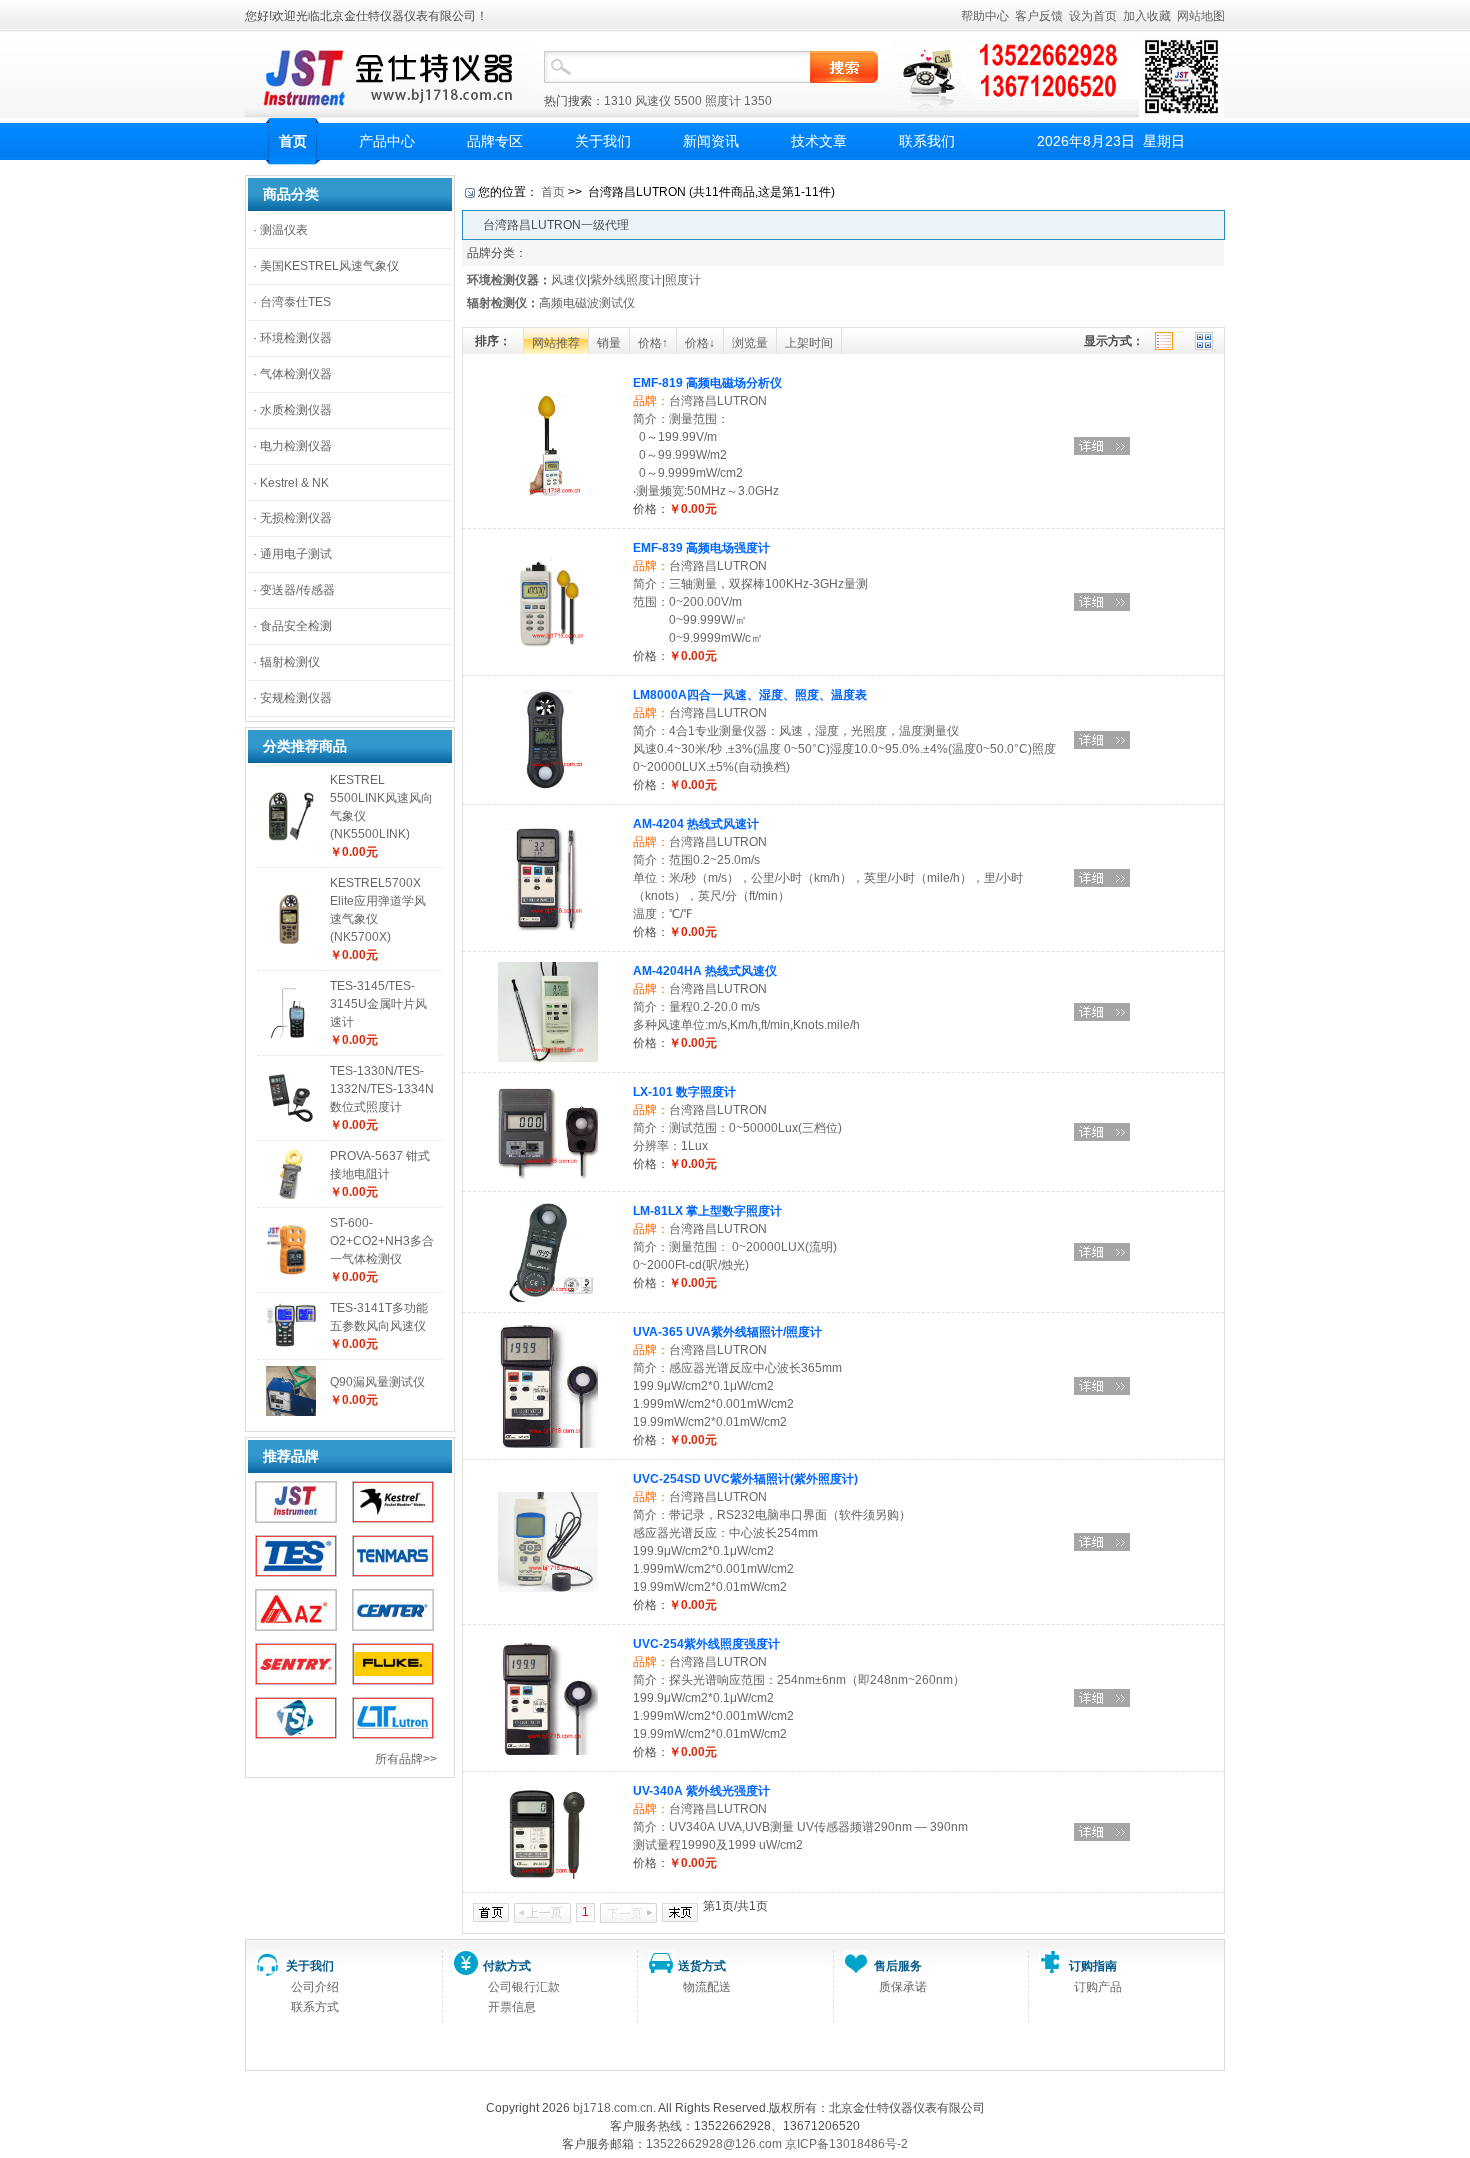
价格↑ (653, 343)
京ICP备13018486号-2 (846, 2144)
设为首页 (1093, 16)
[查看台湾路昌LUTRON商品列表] (393, 1735)
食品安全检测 (296, 626)
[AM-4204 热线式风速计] (548, 928)
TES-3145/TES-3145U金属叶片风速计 (378, 1004)
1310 (618, 101)
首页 (293, 141)
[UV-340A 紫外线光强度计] (548, 1878)
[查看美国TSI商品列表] (296, 1735)
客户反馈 (1039, 16)
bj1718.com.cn (613, 2108)
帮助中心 (985, 16)
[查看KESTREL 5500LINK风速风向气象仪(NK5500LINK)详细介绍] (291, 837)
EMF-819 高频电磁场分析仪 (707, 383)
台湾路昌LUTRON (718, 401)
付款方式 (507, 1966)
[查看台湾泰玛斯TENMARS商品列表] (393, 1573)
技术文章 (819, 141)
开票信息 (512, 2007)
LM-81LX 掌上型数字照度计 (707, 1211)
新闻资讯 (711, 141)
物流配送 (707, 1987)
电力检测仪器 (296, 446)
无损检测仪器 (296, 518)
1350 (758, 101)
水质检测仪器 (296, 410)
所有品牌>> (406, 1759)
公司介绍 (315, 1987)
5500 (688, 101)
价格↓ (700, 343)
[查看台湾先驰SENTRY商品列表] (296, 1681)
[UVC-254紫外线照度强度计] (548, 1751)
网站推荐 (556, 343)
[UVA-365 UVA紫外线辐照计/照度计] (548, 1444)
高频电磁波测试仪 (587, 303)
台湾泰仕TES (295, 302)
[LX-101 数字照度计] (548, 1177)
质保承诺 (903, 1987)
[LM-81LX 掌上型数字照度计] (548, 1298)
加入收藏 (1147, 16)
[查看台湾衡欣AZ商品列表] (296, 1627)
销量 (609, 343)
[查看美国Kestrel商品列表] (393, 1519)
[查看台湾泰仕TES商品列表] (296, 1573)
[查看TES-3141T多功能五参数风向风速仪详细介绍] (291, 1347)
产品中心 (387, 141)
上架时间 (809, 343)
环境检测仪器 (296, 338)
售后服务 (898, 1966)
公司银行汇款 (524, 1987)
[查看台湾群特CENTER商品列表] (393, 1627)
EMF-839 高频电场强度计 (701, 548)
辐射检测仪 (290, 662)
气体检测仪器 (296, 374)
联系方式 (315, 2007)
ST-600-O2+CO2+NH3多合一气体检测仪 (382, 1241)
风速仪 (653, 101)
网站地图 (1201, 16)
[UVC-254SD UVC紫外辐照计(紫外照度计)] (548, 1588)
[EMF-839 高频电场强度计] (548, 648)
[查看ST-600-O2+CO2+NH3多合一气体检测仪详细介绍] (291, 1271)
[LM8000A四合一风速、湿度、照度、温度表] (548, 786)
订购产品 (1098, 1987)
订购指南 (1093, 1966)
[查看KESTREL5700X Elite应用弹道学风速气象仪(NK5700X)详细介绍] (291, 940)
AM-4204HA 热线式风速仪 (705, 971)
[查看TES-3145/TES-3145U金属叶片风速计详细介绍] (291, 1034)
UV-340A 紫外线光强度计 (701, 1791)
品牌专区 (495, 141)
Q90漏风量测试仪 (377, 1382)
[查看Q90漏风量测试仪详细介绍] (291, 1412)
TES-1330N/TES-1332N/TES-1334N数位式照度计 (382, 1089)
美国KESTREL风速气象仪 (329, 266)
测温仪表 (284, 230)
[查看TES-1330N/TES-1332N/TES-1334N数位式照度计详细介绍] (291, 1119)
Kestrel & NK (294, 483)
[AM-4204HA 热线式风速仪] (548, 1058)
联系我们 (927, 141)
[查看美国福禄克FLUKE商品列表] (393, 1681)
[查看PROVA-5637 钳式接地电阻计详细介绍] (291, 1195)
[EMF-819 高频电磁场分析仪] (548, 492)
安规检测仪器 (296, 698)
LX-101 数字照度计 (684, 1092)
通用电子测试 (296, 554)
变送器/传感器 (297, 590)
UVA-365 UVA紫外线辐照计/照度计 (727, 1332)
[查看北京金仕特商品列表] (296, 1519)
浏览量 (750, 343)
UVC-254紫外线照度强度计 (706, 1644)
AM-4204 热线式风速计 (696, 824)
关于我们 (603, 141)
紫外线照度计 (626, 280)
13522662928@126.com (714, 2144)
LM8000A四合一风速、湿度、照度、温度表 (750, 695)
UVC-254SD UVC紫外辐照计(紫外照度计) (745, 1479)
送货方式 (702, 1966)
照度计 (723, 101)
